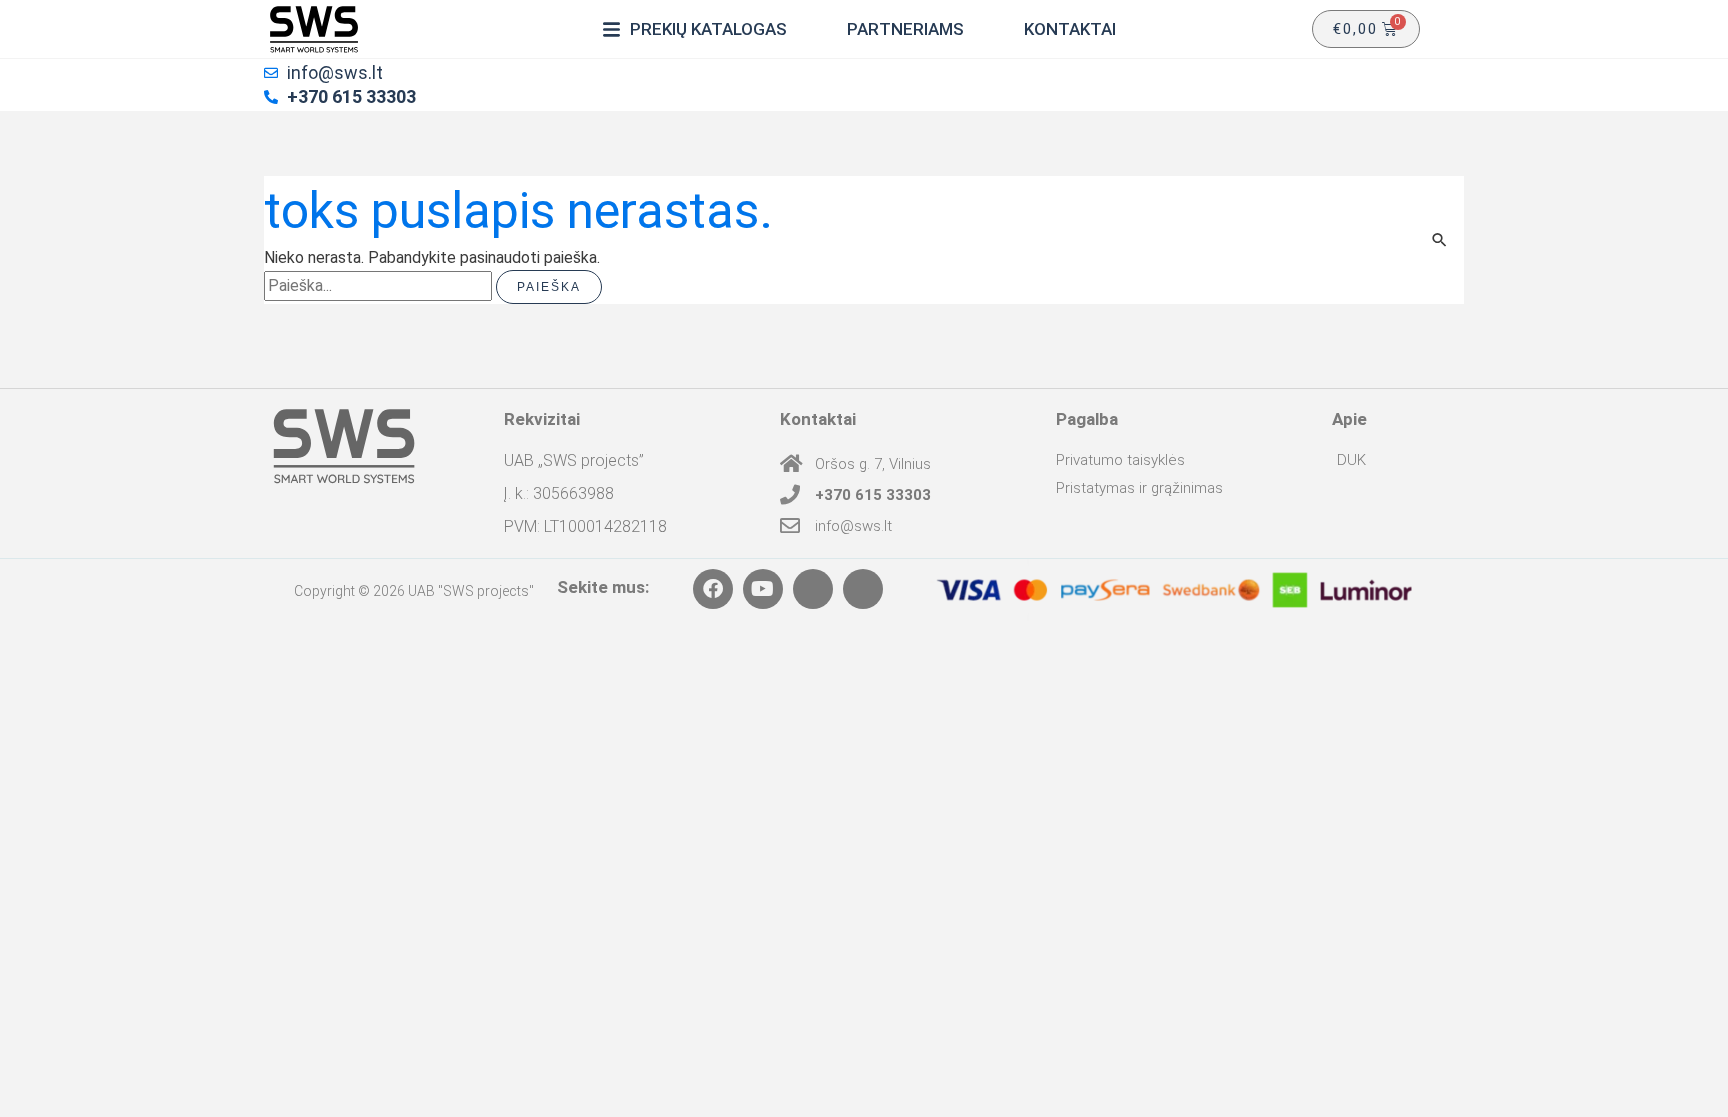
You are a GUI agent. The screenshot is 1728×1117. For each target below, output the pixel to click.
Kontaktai (818, 419)
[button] (695, 29)
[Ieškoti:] (380, 285)
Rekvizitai (542, 419)
